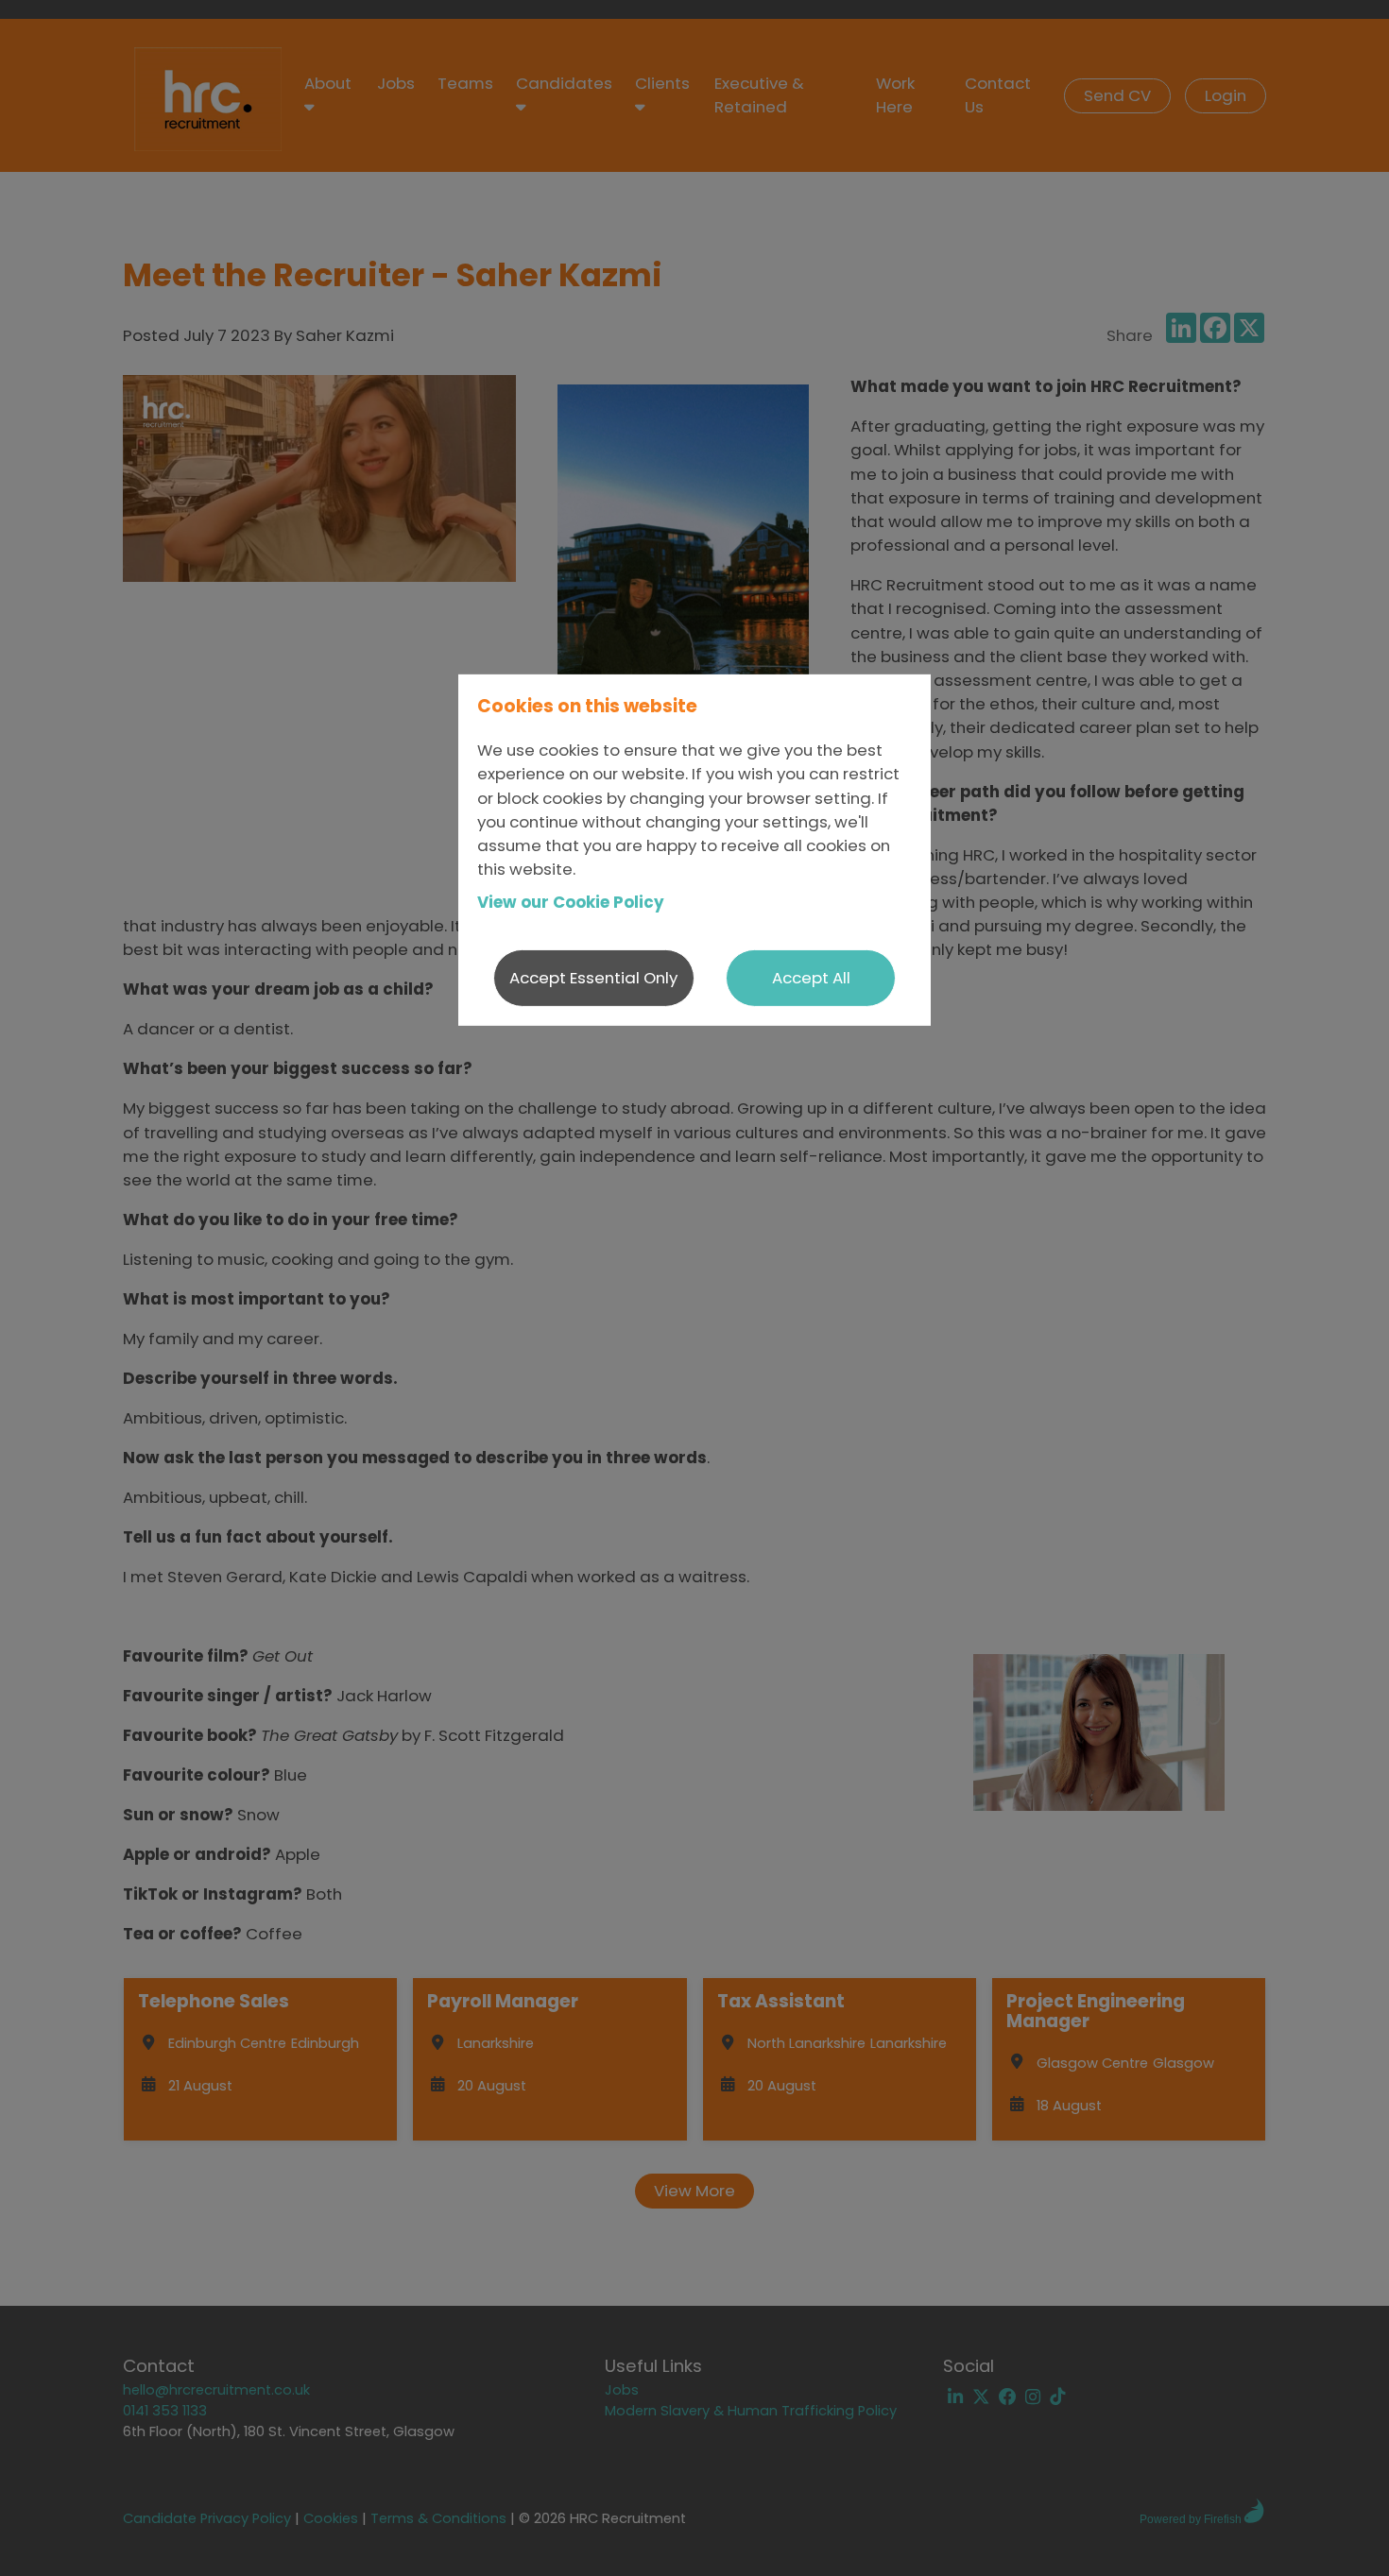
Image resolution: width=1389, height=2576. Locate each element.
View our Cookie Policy (571, 902)
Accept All (811, 978)
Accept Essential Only (593, 978)
